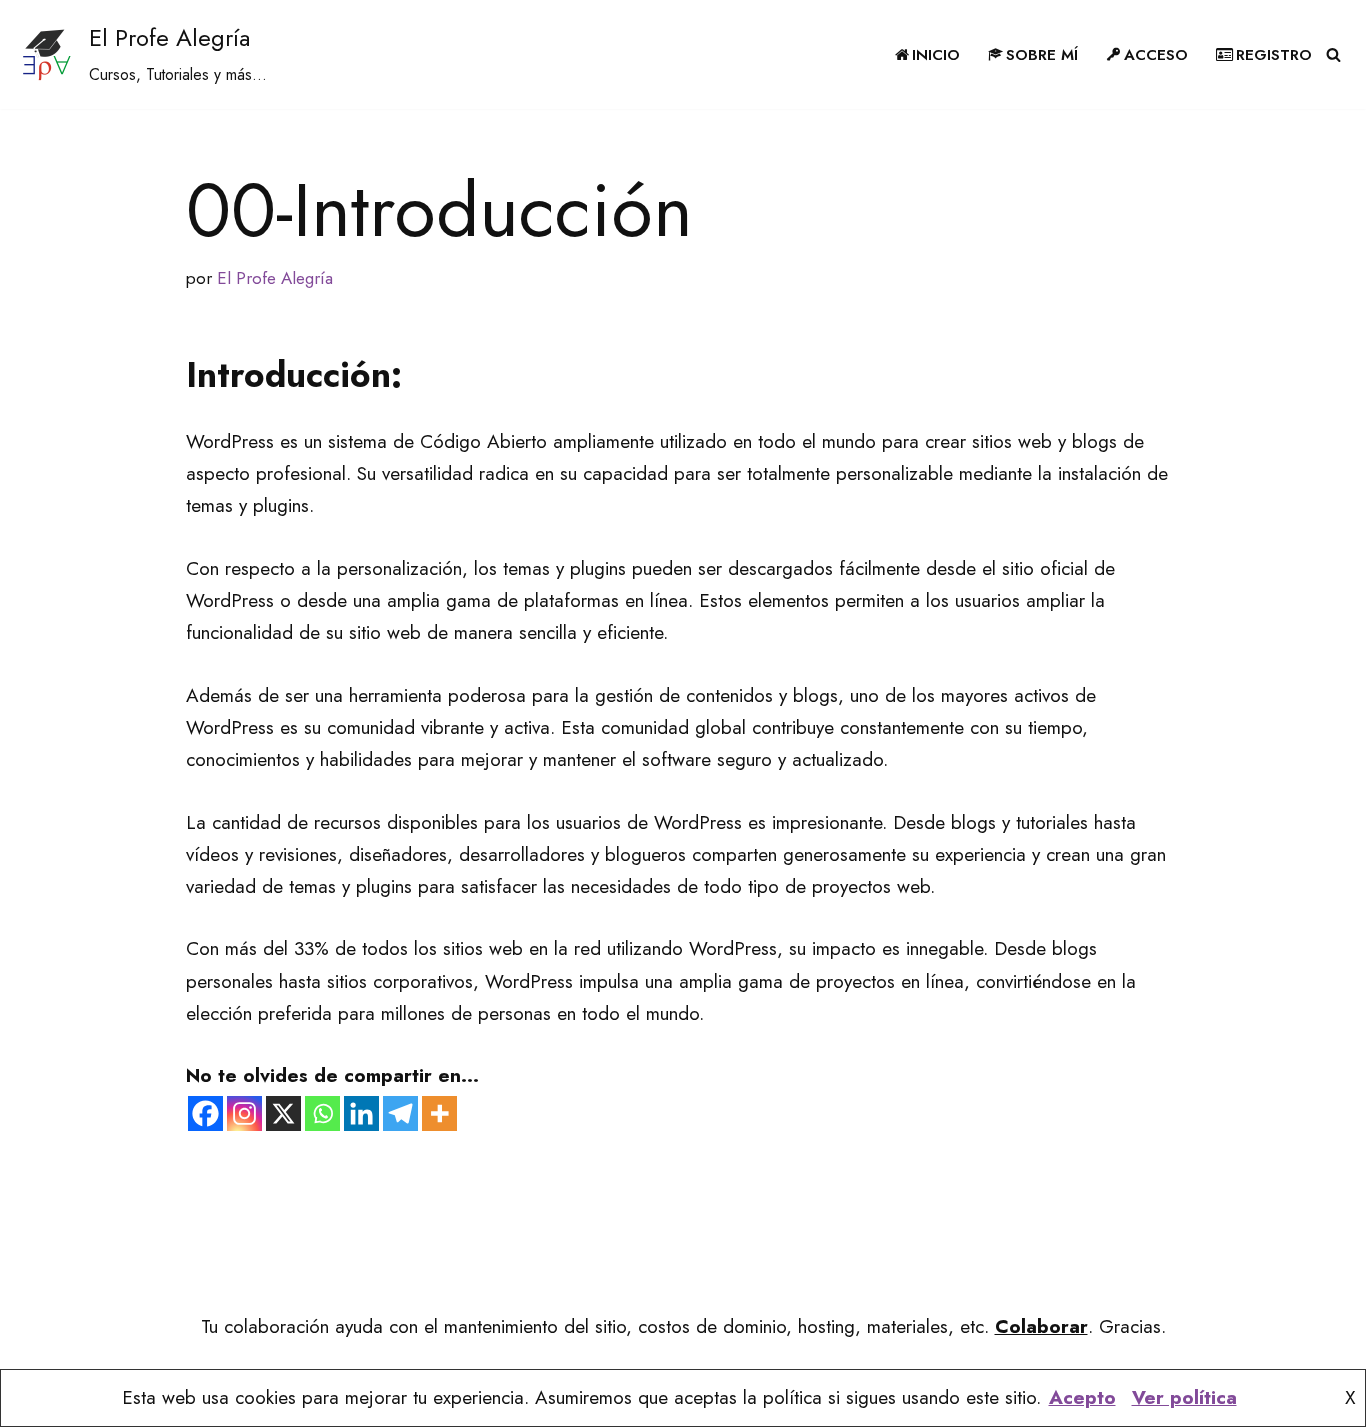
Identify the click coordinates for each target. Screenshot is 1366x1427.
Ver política (1184, 1397)
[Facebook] (205, 1113)
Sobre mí (1042, 55)
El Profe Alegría (275, 278)
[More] (439, 1113)
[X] (283, 1113)
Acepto (1082, 1397)
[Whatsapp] (322, 1113)
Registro (1274, 55)
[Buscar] (1333, 54)
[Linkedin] (361, 1113)
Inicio (936, 55)
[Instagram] (244, 1113)
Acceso (1156, 55)
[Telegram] (400, 1113)
